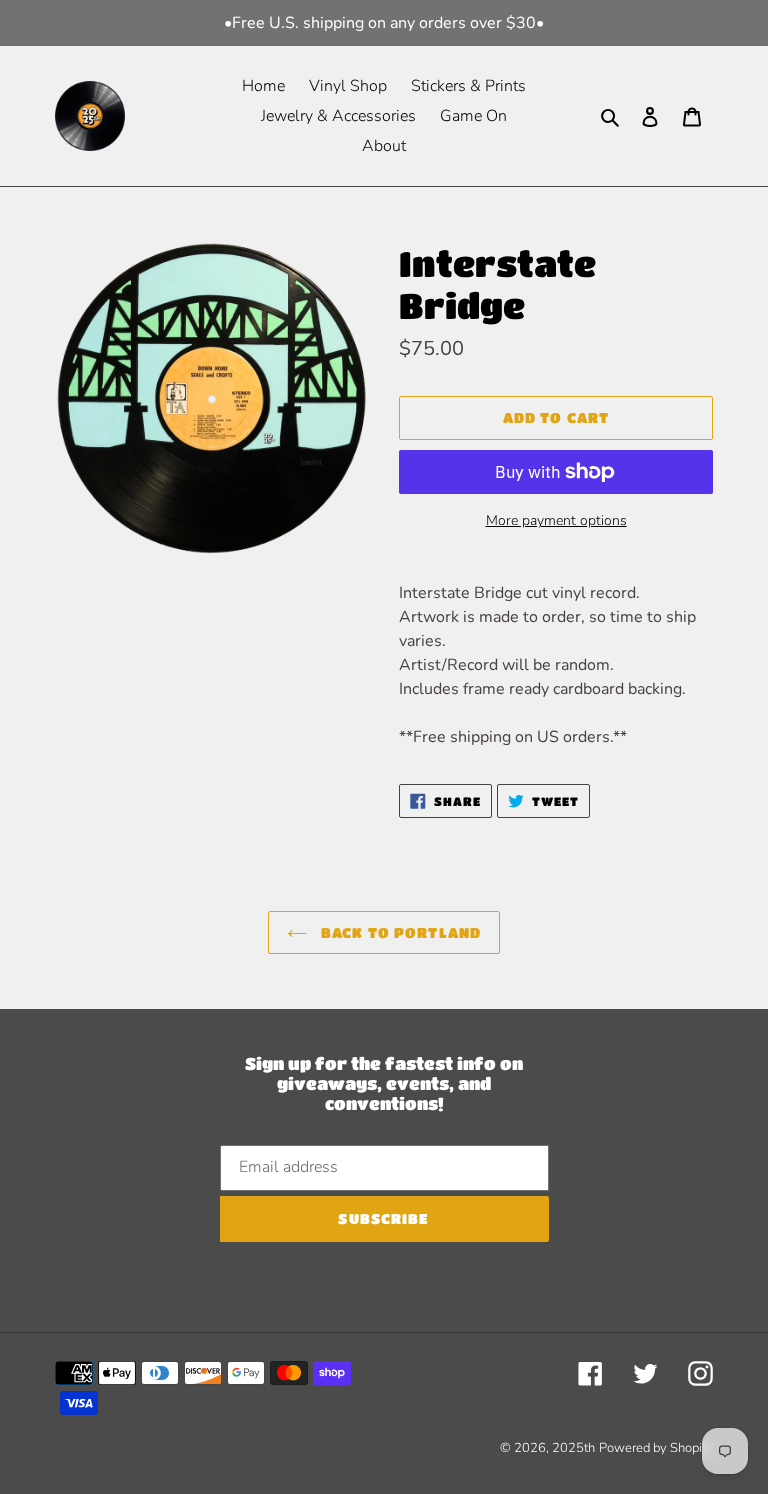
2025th (573, 1448)
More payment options (556, 520)
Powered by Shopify (656, 1448)
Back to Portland (399, 932)
